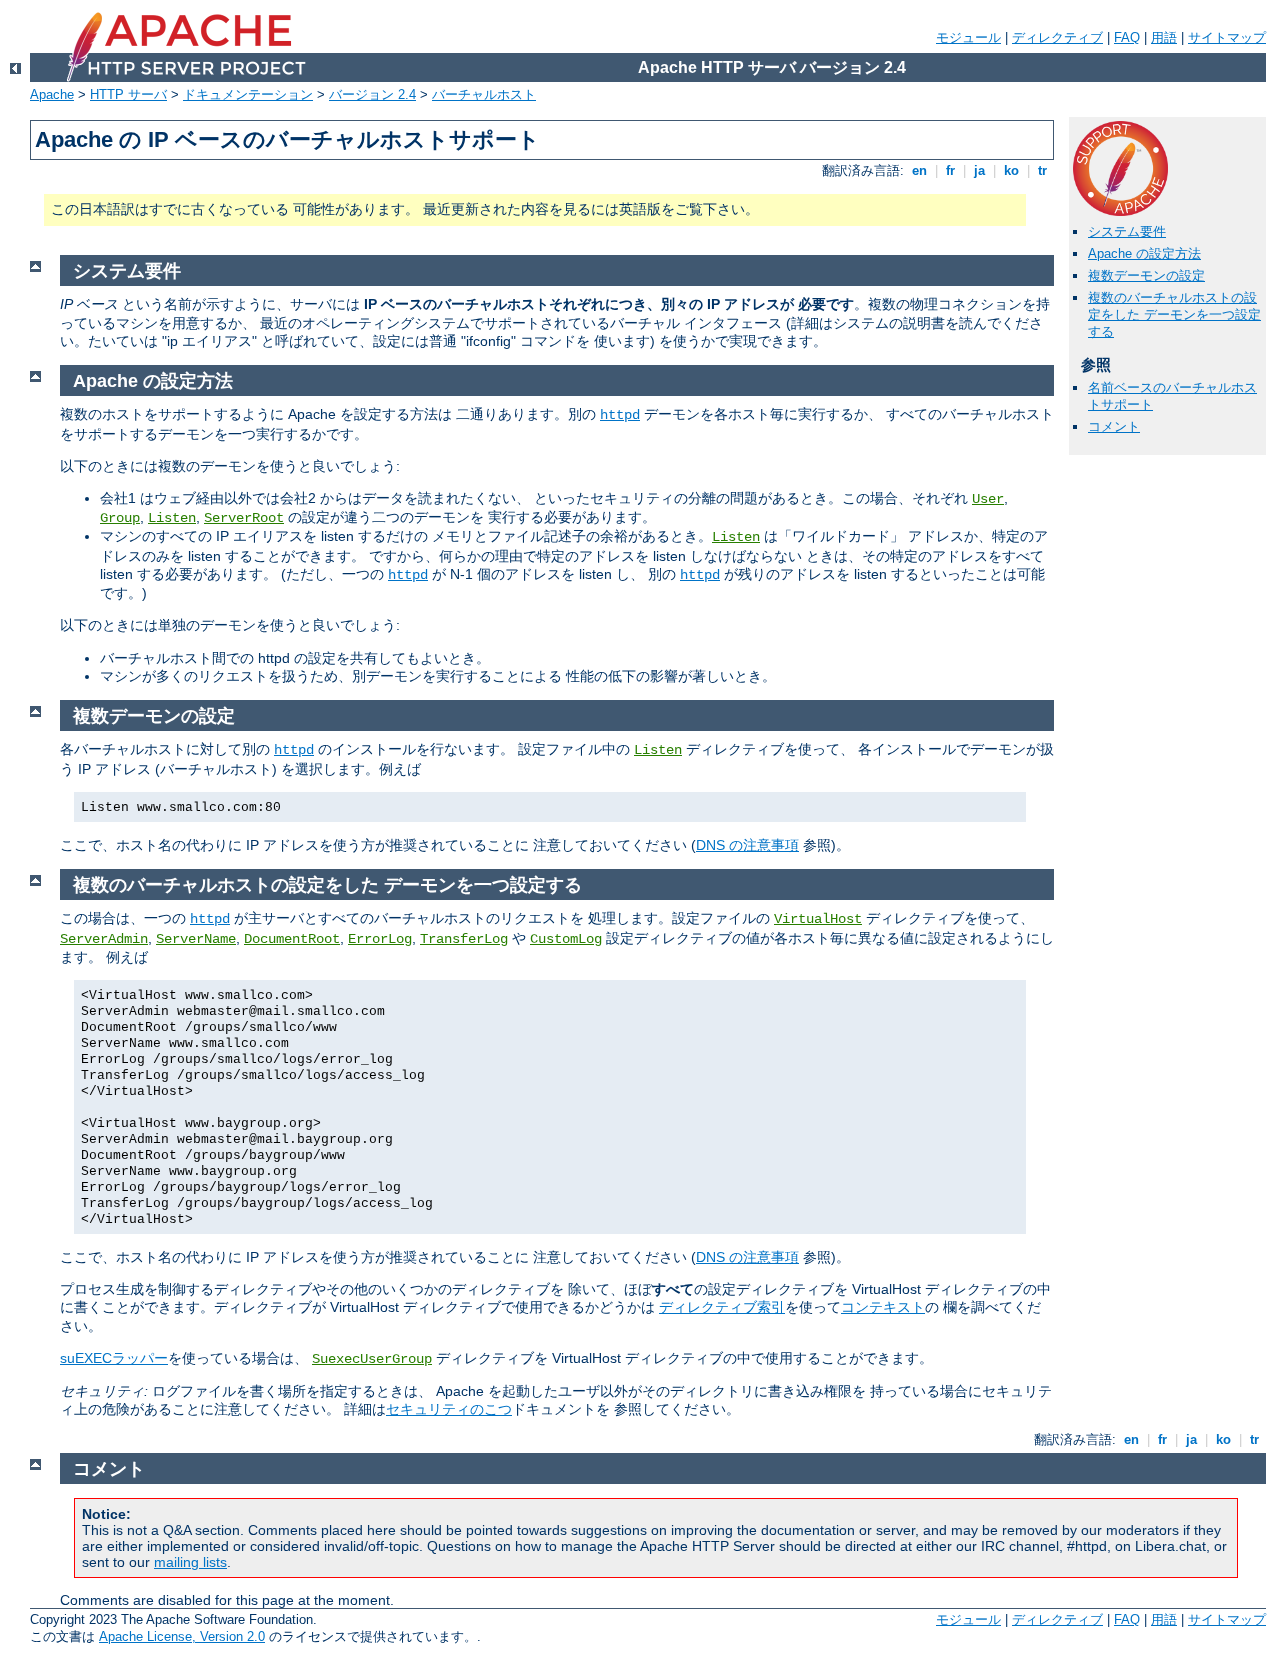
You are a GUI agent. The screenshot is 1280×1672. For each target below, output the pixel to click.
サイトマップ (1227, 37)
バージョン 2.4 (372, 94)
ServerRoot (244, 518)
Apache (52, 94)
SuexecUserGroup (372, 1359)
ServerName (196, 939)
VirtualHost (818, 919)
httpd (620, 415)
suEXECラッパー (114, 1358)
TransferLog (464, 939)
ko (1011, 170)
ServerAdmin (104, 939)
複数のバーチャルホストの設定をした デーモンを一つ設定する (1174, 314)
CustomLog (566, 939)
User (988, 499)
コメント (1114, 426)
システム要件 (1127, 231)
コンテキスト (883, 1307)
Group (120, 518)
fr (950, 170)
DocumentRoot (292, 939)
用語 (1164, 37)
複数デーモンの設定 (1146, 275)
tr (1042, 170)
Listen (172, 518)
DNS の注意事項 (747, 845)
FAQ (1127, 37)
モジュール (968, 37)
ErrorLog (380, 939)
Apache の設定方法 (1144, 253)
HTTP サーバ (128, 94)
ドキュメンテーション (248, 94)
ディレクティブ (1057, 37)
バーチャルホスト (484, 94)
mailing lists (190, 1562)
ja (979, 170)
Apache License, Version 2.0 (182, 1636)
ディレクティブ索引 (722, 1307)
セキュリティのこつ (449, 1409)
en (919, 170)
